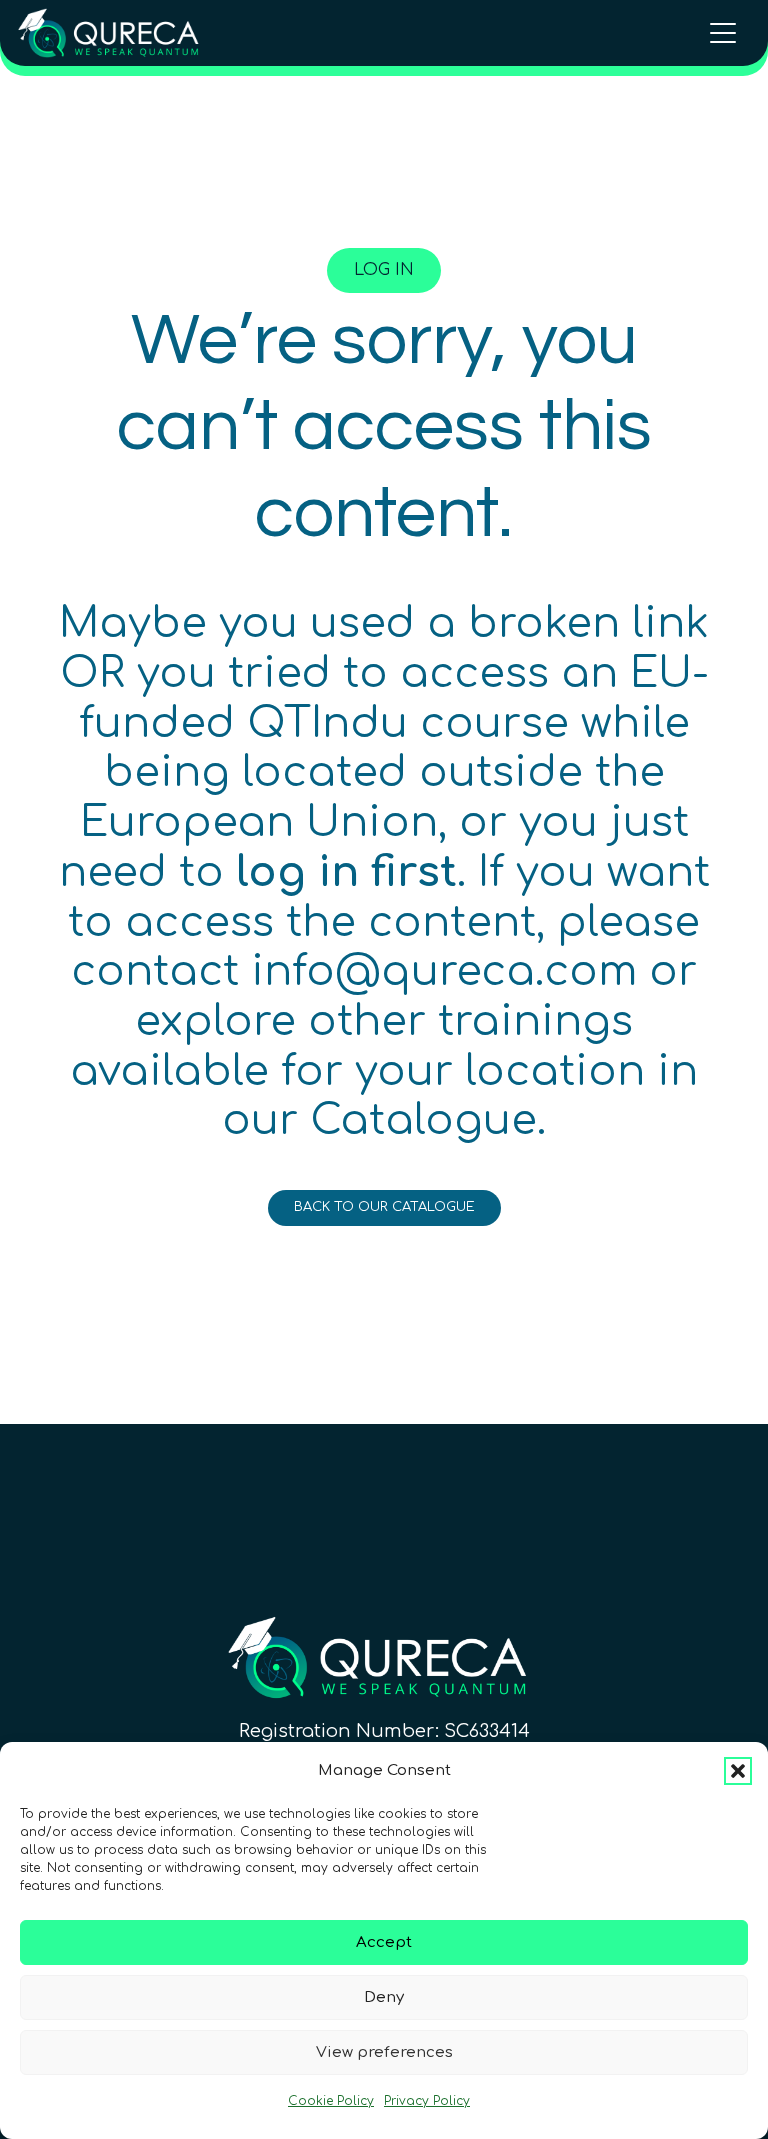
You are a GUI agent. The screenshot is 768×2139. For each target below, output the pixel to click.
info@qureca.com (444, 972)
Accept (384, 1942)
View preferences (384, 2052)
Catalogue (423, 1121)
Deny (384, 1997)
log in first (346, 873)
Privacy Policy (427, 2101)
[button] (738, 1771)
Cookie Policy (331, 2101)
